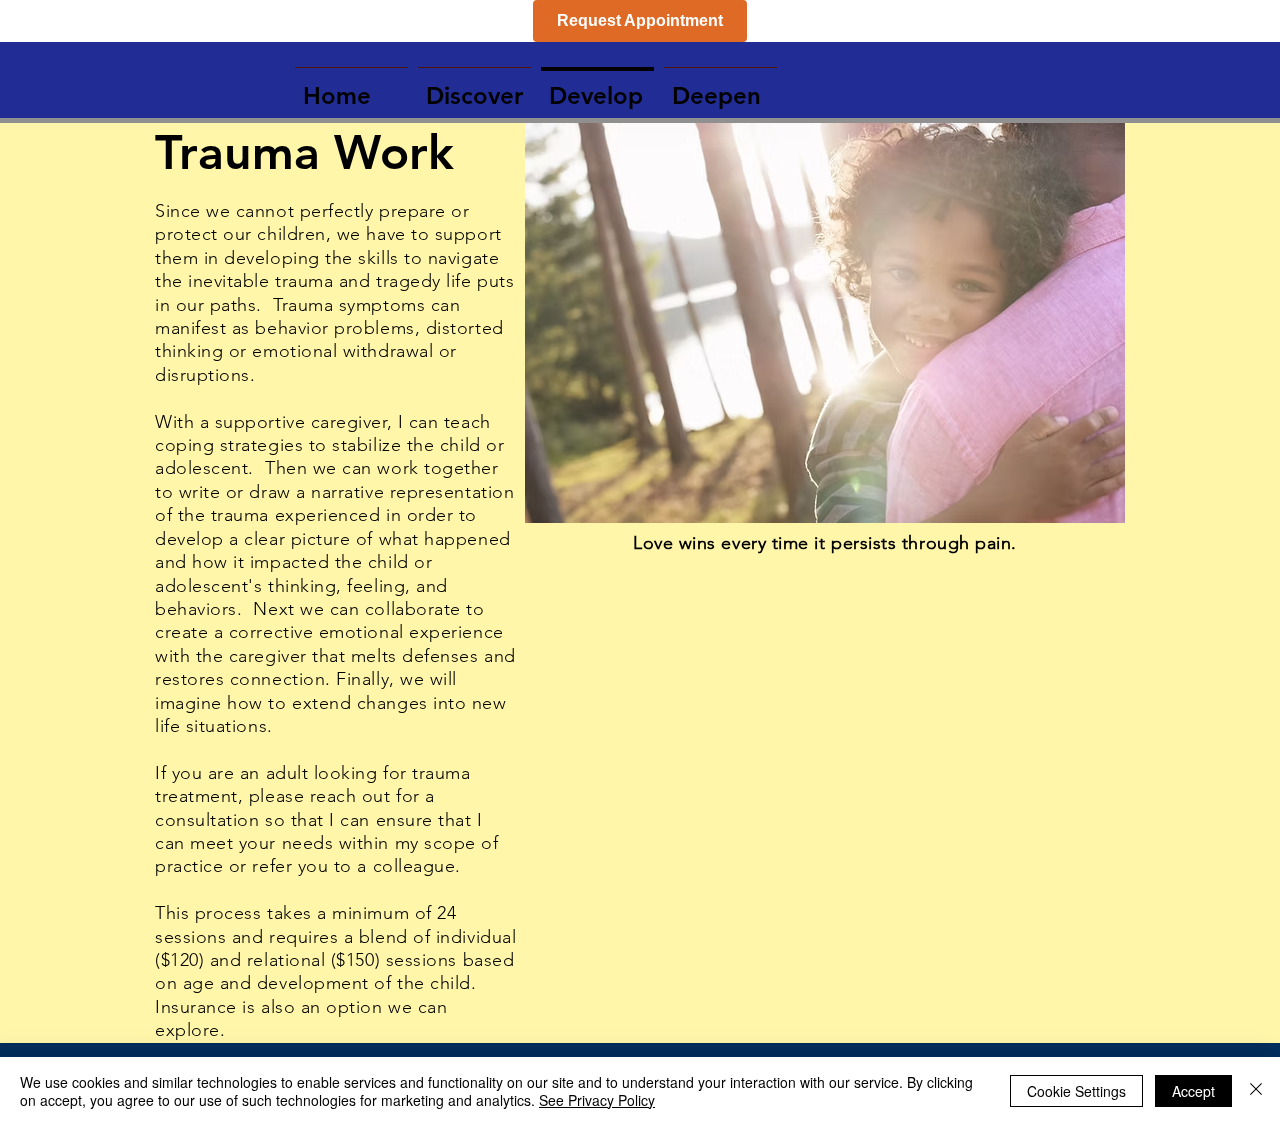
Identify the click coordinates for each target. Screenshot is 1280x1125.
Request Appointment (640, 20)
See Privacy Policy (597, 1100)
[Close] (1256, 1091)
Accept (1193, 1091)
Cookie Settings (1076, 1091)
